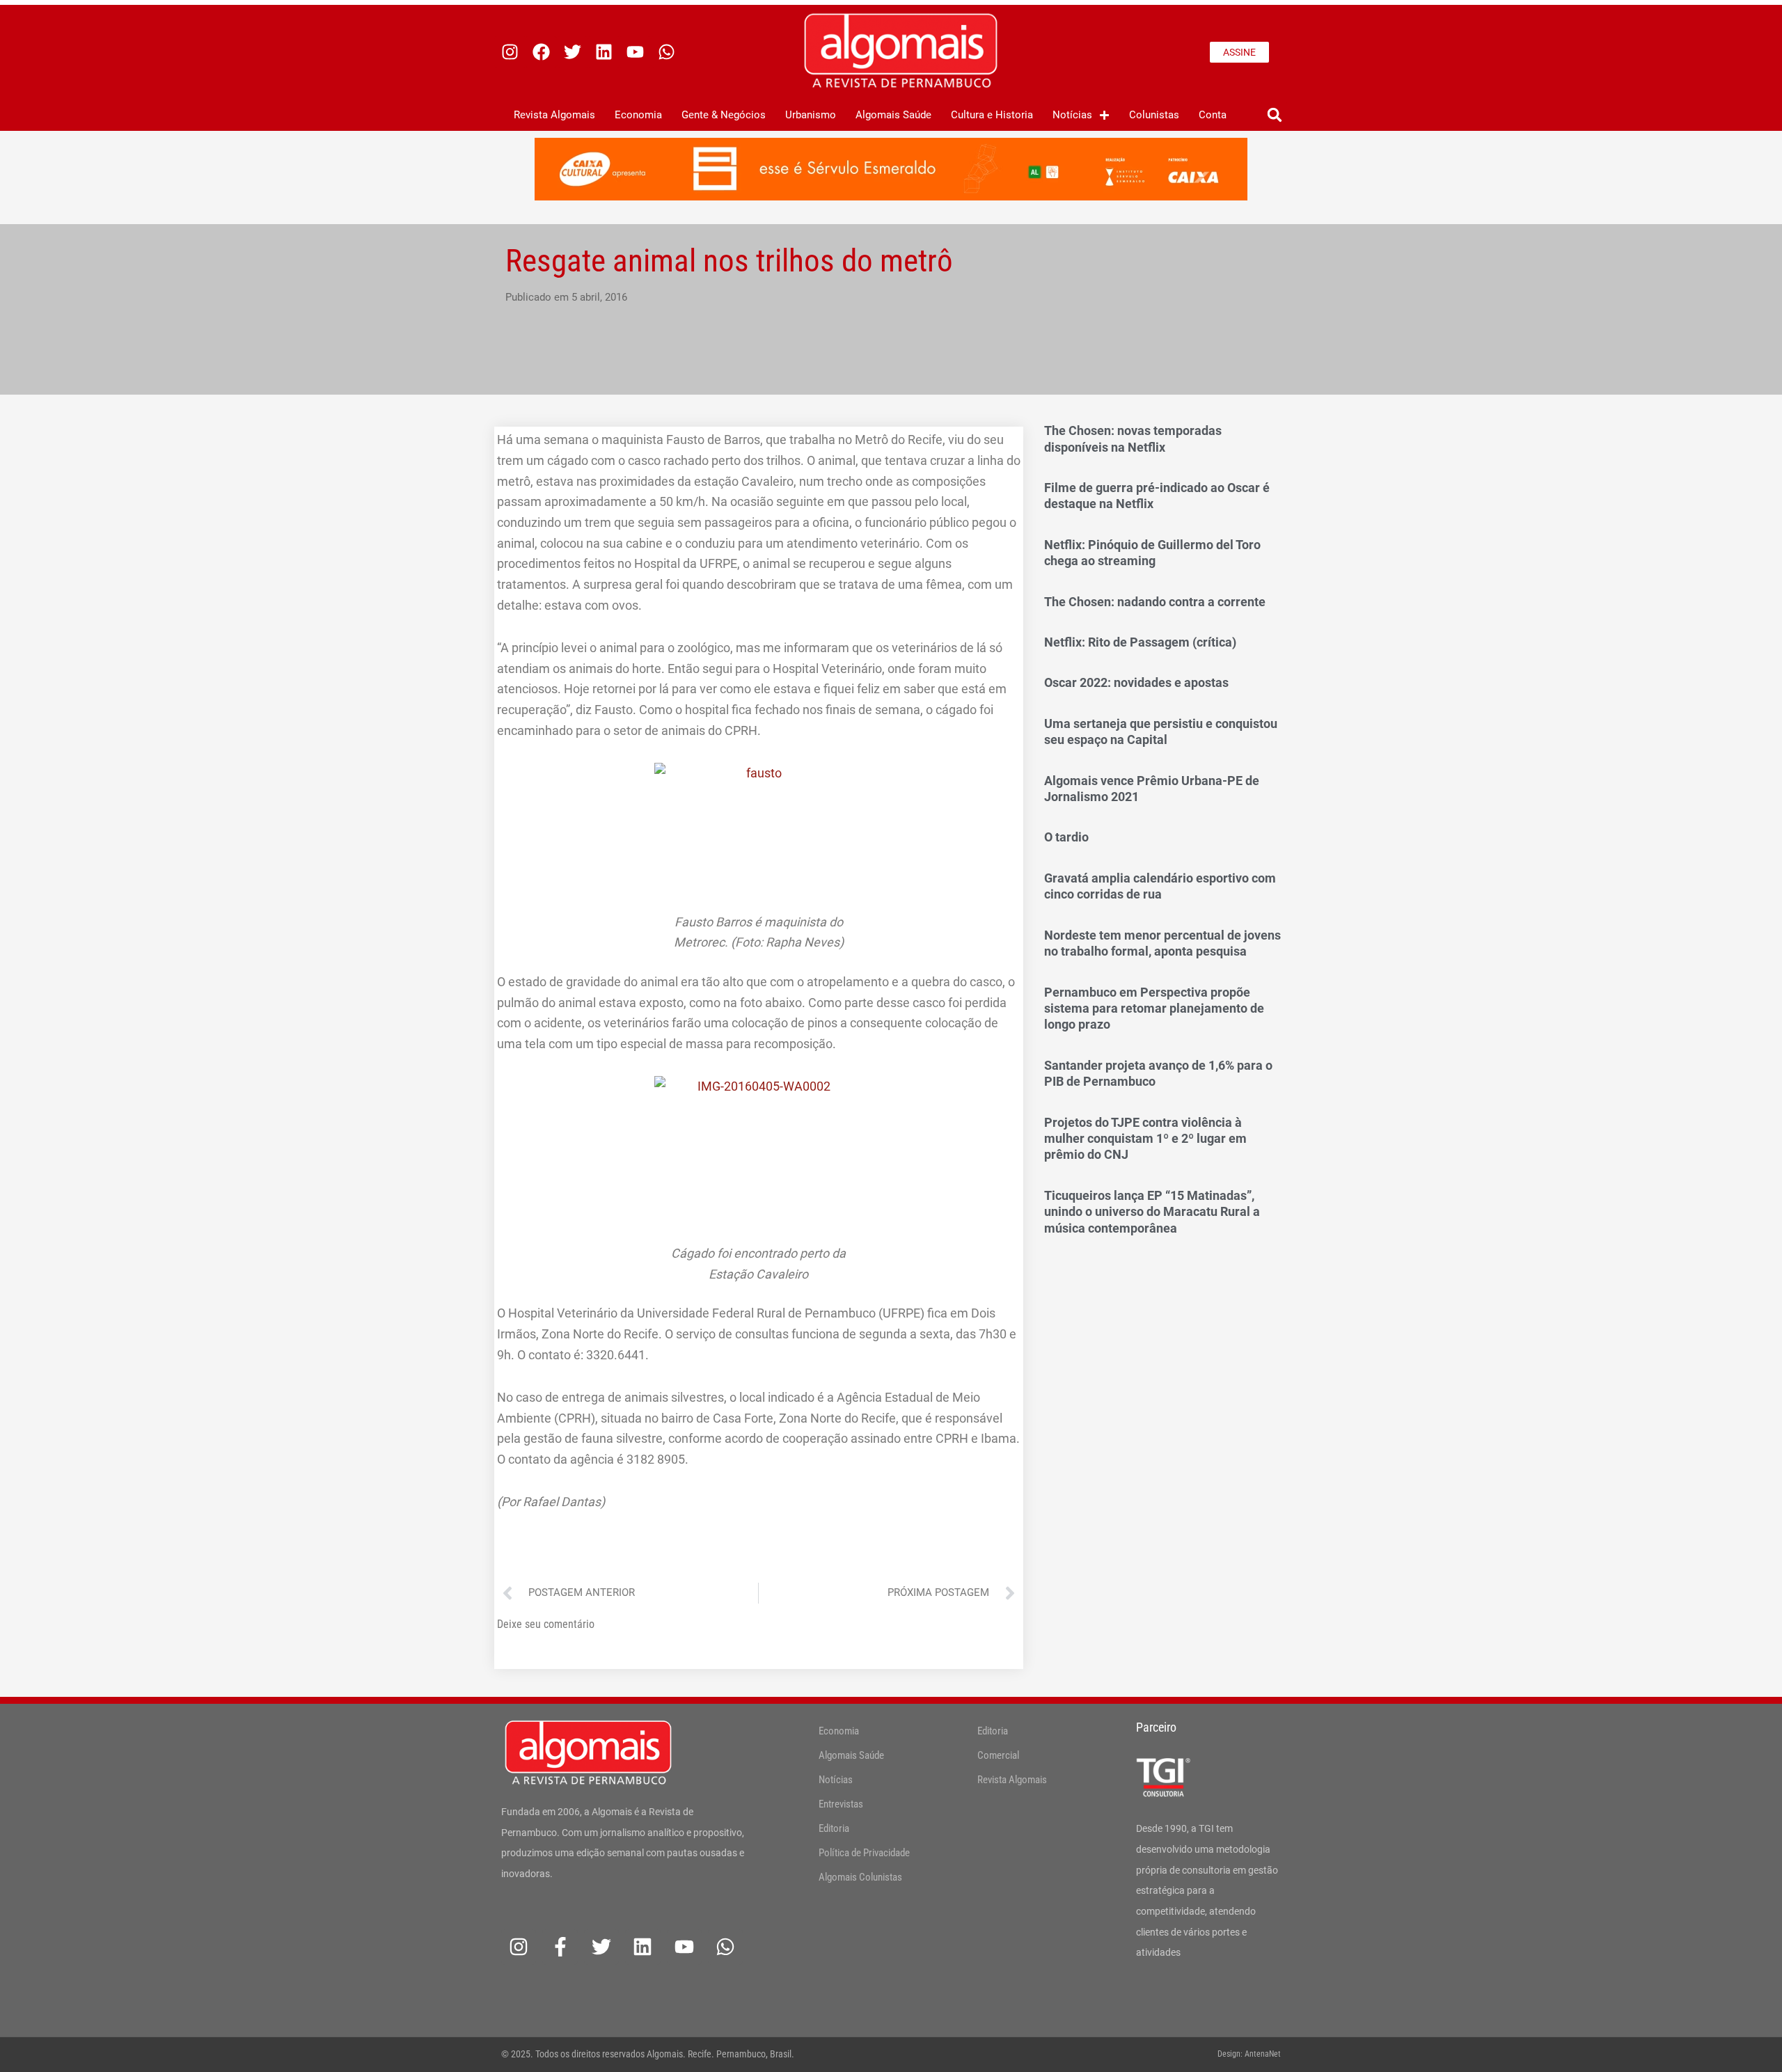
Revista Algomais (554, 115)
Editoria (834, 1828)
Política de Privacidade (864, 1853)
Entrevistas (841, 1804)
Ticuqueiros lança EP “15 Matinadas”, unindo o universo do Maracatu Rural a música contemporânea (1152, 1212)
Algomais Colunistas (860, 1877)
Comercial (998, 1755)
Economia (638, 115)
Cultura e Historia (992, 115)
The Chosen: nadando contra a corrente (1155, 602)
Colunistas (1154, 115)
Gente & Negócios (724, 115)
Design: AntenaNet (1249, 2054)
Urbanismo (811, 115)
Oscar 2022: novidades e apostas (1136, 682)
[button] (1274, 115)
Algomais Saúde (893, 115)
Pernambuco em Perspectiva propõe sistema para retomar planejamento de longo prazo (1154, 1009)
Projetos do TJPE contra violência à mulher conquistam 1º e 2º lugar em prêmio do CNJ (1145, 1139)
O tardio (1066, 837)
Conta (1213, 115)
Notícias (1072, 115)
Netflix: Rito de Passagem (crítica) (1140, 642)
